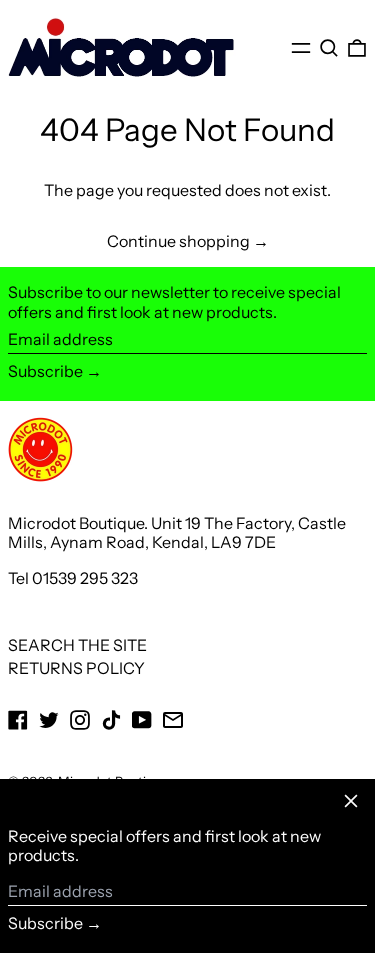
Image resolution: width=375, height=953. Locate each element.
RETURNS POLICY (76, 668)
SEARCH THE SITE (77, 645)
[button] (329, 47)
